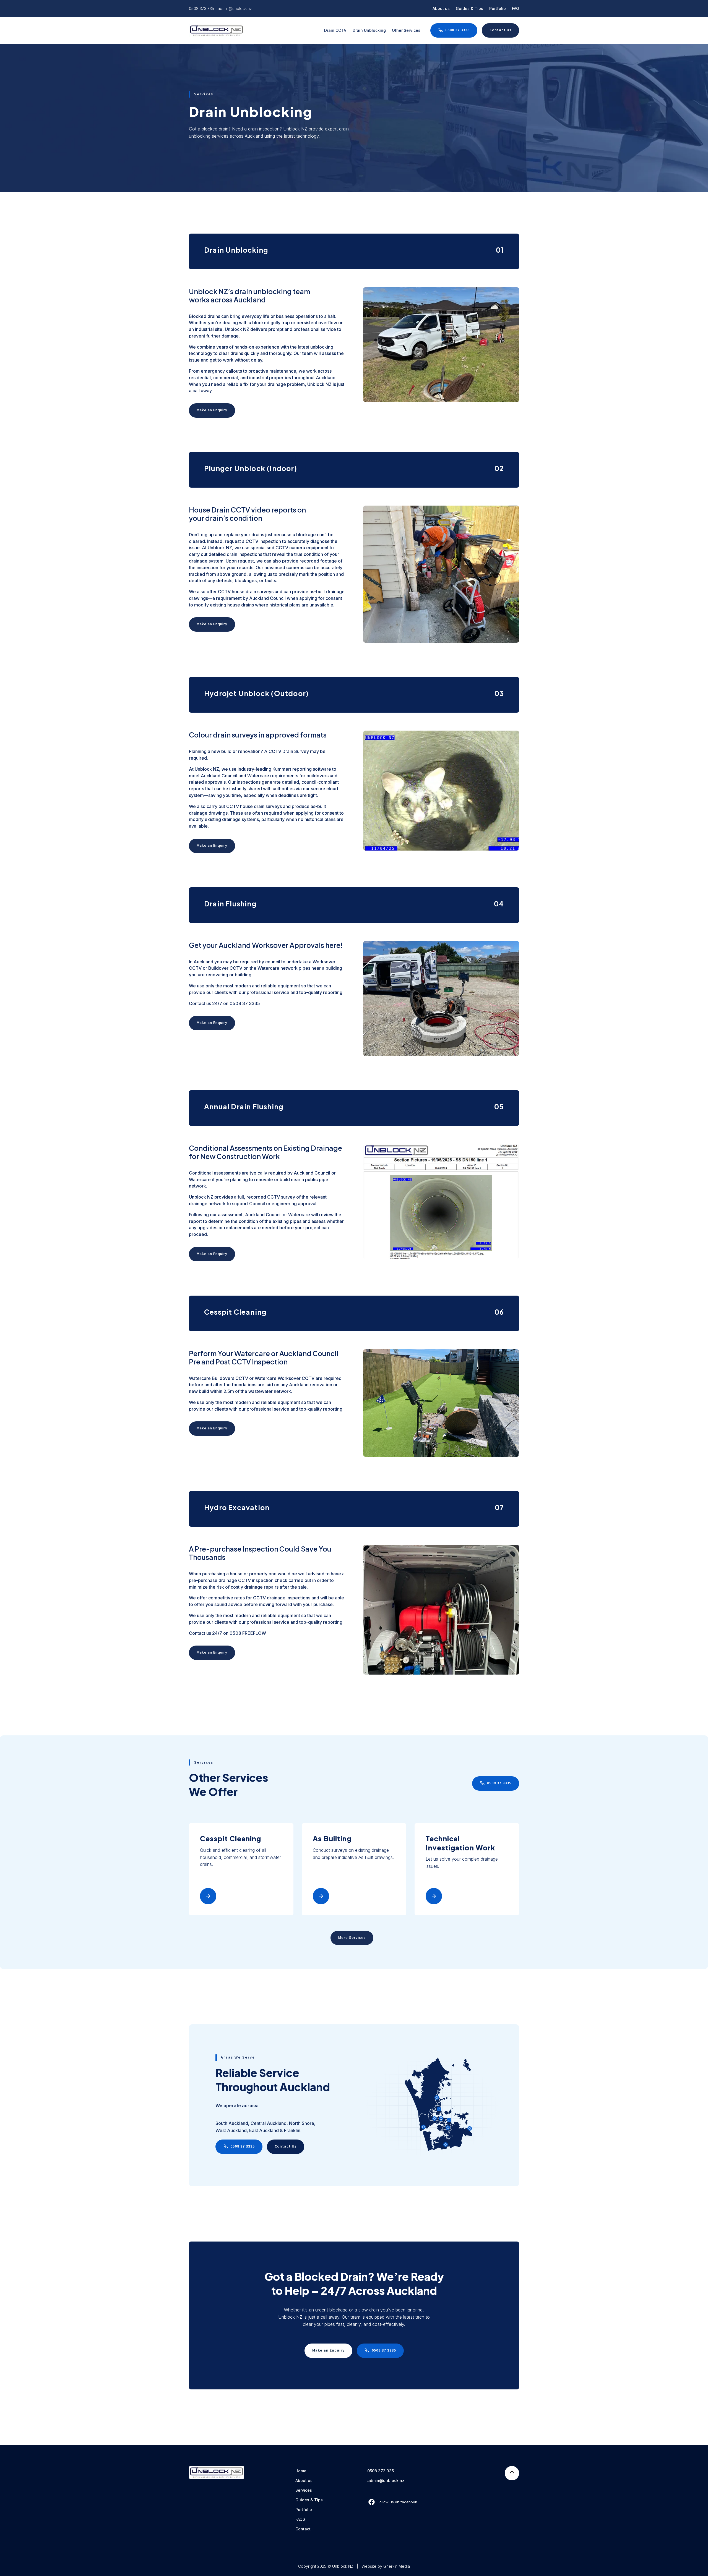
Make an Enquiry (212, 410)
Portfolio (498, 8)
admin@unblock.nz (235, 8)
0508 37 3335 (457, 30)
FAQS (300, 2519)
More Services (352, 1938)
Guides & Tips (469, 8)
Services (304, 2490)
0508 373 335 (201, 8)
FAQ (516, 8)
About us (441, 8)
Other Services (406, 30)
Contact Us (500, 30)
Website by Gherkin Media (386, 2566)
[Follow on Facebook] (392, 2502)
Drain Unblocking (369, 30)
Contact (303, 2529)
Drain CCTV (335, 30)
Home (301, 2471)
